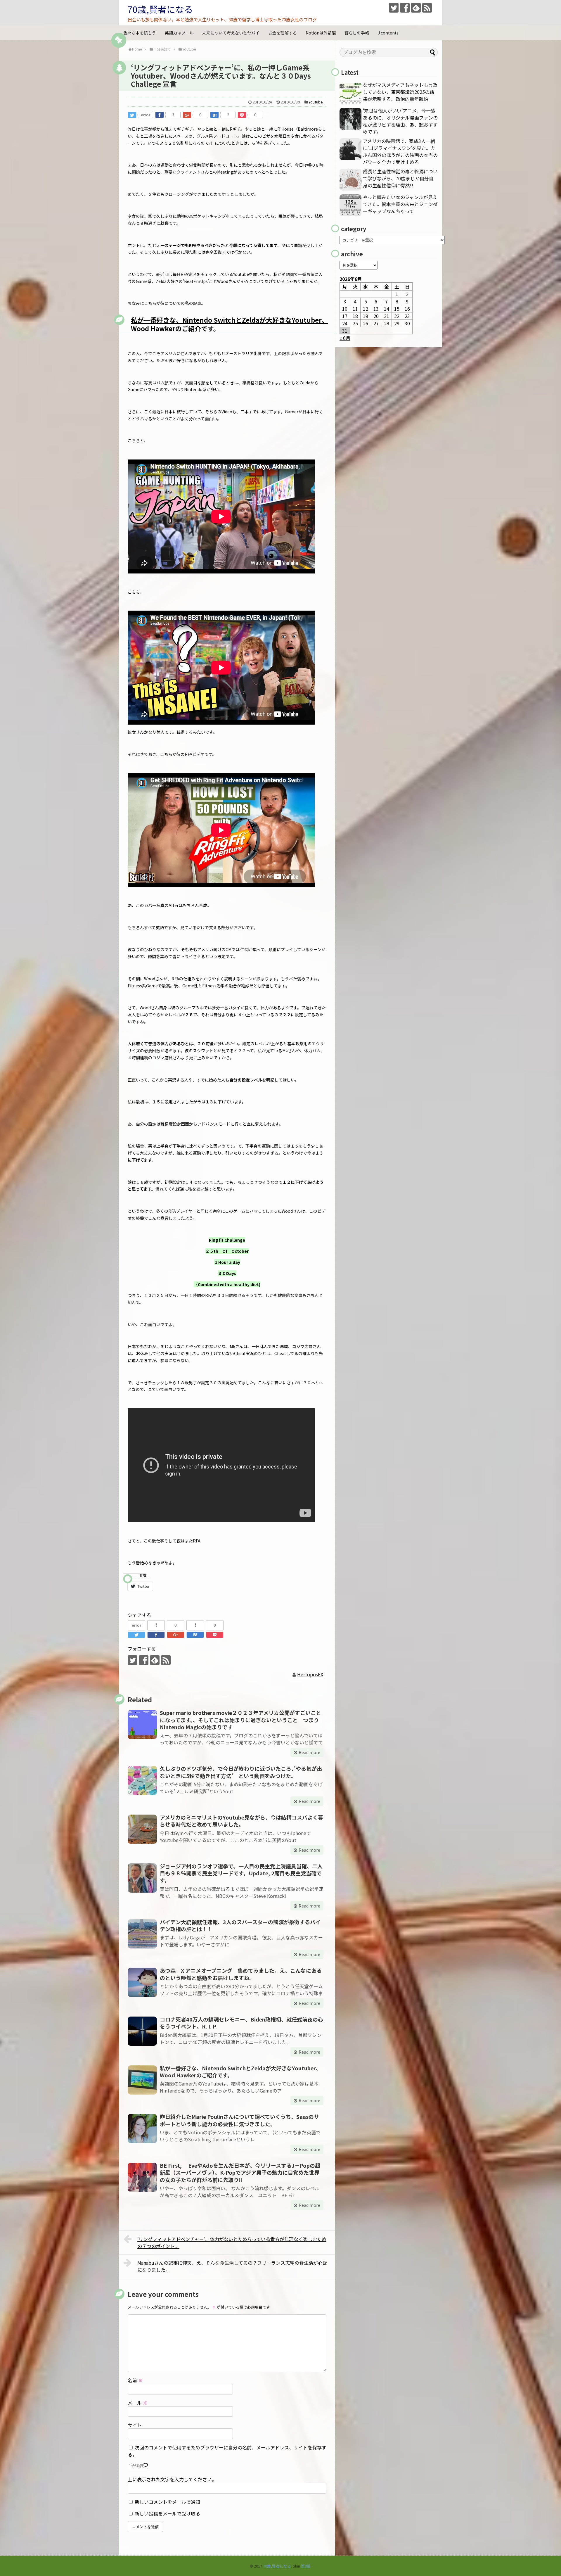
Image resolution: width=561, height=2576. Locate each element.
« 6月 (345, 338)
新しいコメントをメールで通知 (167, 2502)
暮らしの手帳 (357, 33)
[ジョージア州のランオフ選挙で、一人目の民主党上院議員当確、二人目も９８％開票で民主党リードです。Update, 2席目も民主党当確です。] (142, 1878)
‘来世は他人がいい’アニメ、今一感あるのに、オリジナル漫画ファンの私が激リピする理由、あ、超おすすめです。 (400, 121)
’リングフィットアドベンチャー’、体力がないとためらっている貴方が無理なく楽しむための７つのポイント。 (232, 2242)
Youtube (316, 102)
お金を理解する (283, 33)
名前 (135, 2380)
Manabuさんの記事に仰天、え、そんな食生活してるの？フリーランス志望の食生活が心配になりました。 (232, 2266)
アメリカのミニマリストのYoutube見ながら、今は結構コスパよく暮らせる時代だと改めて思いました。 (241, 1821)
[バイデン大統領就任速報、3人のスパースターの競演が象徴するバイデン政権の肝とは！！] (142, 1934)
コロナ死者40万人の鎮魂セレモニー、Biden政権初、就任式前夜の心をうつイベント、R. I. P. (241, 2023)
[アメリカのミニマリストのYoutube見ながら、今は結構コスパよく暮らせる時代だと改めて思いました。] (142, 1829)
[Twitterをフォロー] (394, 8)
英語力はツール (179, 33)
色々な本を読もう (140, 33)
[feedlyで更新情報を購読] (416, 8)
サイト (135, 2425)
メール (138, 2403)
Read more (309, 1752)
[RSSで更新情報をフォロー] (427, 8)
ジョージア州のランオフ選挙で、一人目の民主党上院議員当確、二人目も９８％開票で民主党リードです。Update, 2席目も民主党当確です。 (241, 1873)
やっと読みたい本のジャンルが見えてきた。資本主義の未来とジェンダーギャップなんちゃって (400, 204)
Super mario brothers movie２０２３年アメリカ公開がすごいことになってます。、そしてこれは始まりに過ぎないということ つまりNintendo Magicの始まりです (240, 1720)
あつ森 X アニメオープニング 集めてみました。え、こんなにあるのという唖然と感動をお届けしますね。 (241, 1974)
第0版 (306, 2566)
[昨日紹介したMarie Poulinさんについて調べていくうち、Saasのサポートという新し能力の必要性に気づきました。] (142, 2128)
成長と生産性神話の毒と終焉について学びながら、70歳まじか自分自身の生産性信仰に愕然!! (400, 178)
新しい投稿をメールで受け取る (167, 2513)
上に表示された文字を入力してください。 (172, 2479)
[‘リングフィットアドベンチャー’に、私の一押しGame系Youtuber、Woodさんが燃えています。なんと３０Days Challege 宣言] (214, 115)
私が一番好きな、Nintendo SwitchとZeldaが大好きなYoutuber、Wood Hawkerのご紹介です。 (230, 324)
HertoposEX (310, 1674)
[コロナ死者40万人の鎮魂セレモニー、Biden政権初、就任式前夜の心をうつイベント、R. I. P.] (142, 2031)
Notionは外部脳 (321, 33)
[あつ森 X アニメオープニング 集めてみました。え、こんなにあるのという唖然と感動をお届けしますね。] (142, 1982)
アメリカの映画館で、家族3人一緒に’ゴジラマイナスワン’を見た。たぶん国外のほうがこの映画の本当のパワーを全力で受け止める (400, 151)
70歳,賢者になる (160, 9)
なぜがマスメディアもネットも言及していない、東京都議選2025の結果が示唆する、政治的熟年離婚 (400, 92)
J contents (388, 33)
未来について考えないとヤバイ (231, 33)
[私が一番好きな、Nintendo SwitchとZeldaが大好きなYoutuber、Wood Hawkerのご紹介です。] (142, 2080)
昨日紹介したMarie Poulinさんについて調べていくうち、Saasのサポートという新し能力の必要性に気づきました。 (239, 2120)
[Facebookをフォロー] (405, 8)
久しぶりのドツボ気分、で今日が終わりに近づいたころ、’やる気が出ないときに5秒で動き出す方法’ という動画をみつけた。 (241, 1772)
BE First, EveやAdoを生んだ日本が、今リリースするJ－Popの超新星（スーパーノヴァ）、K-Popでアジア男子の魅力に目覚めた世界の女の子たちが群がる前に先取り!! (240, 2172)
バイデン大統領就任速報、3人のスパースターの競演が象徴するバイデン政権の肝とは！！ (240, 1925)
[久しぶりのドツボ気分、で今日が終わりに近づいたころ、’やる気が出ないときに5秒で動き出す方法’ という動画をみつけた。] (142, 1780)
